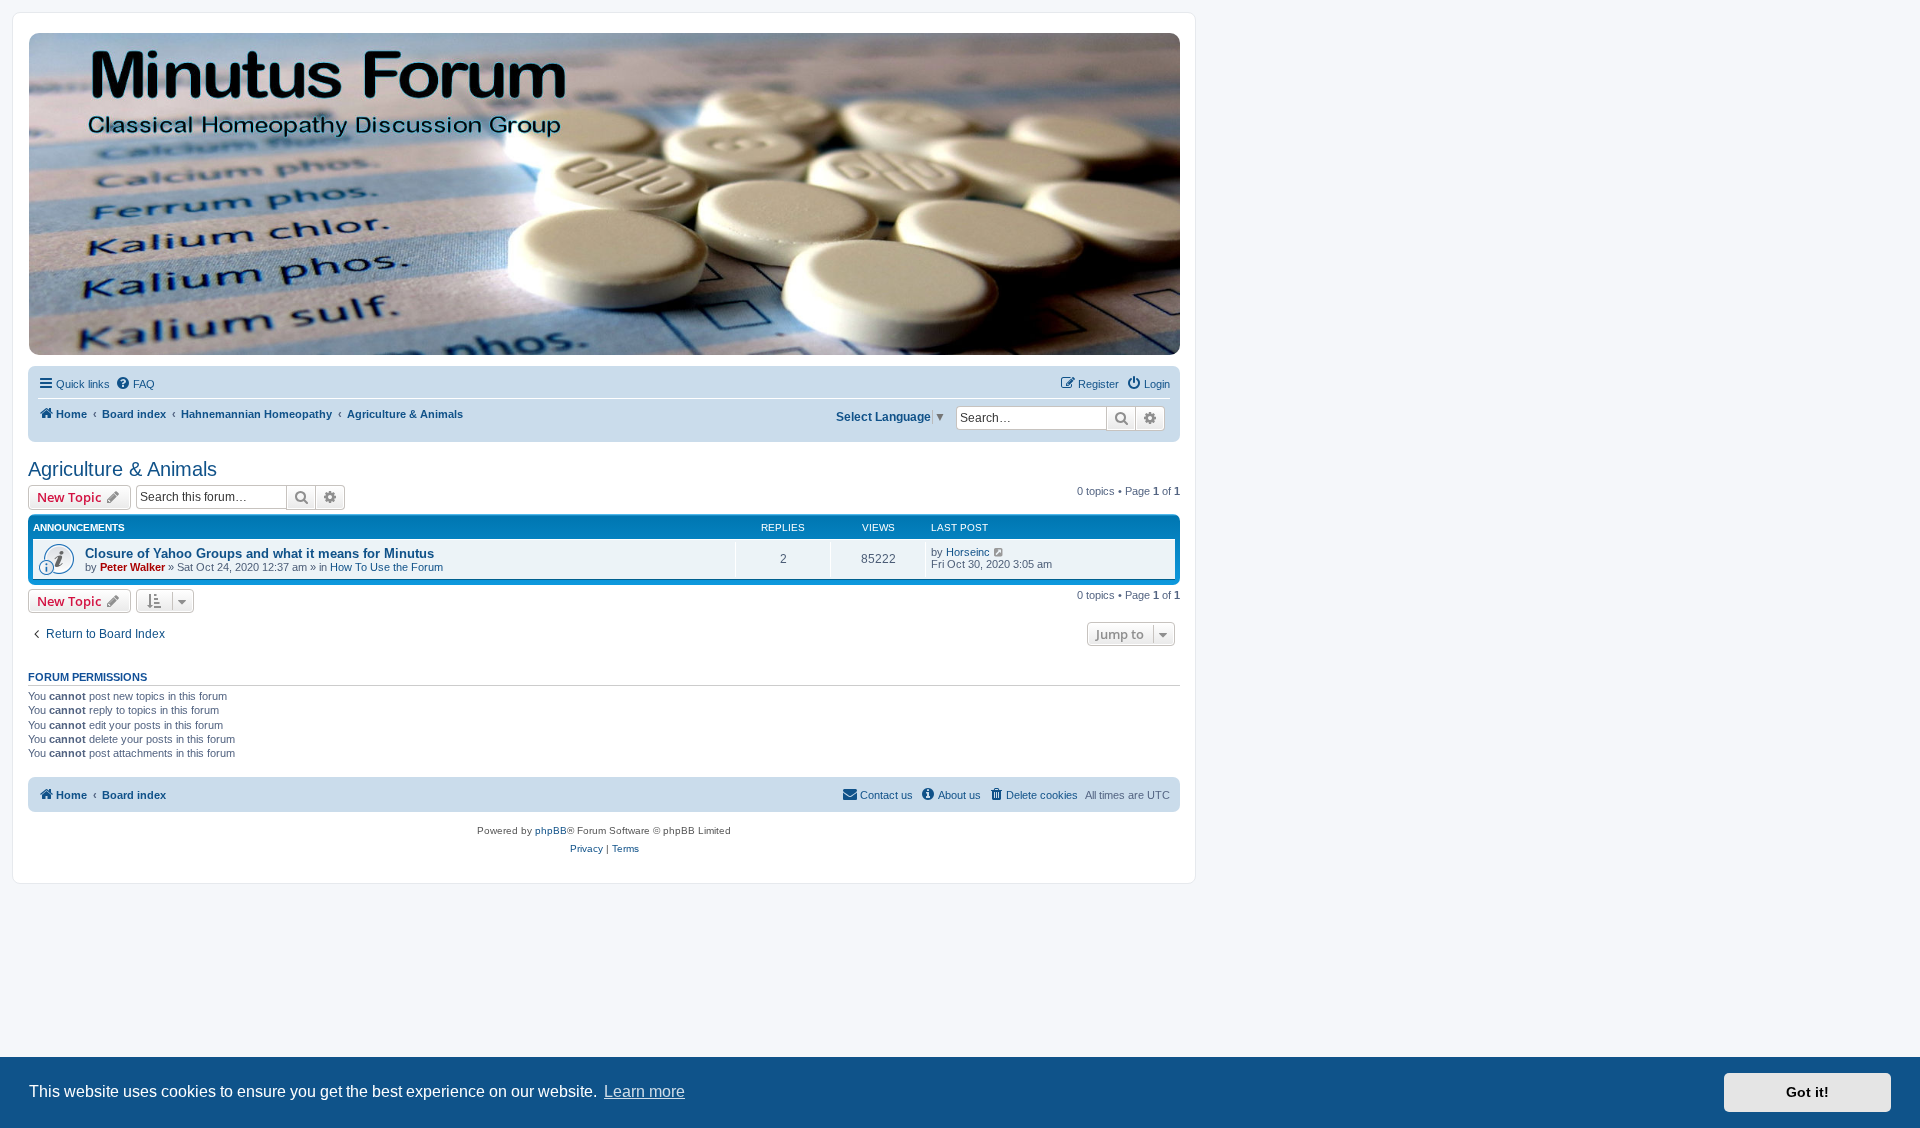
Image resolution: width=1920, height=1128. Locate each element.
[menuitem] (135, 384)
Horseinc (968, 552)
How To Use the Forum (386, 567)
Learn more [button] (644, 1091)
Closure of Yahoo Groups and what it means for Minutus (259, 553)
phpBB (551, 830)
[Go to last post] (999, 552)
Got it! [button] (1807, 1092)
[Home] (603, 194)
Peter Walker (132, 567)
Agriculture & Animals (122, 469)
